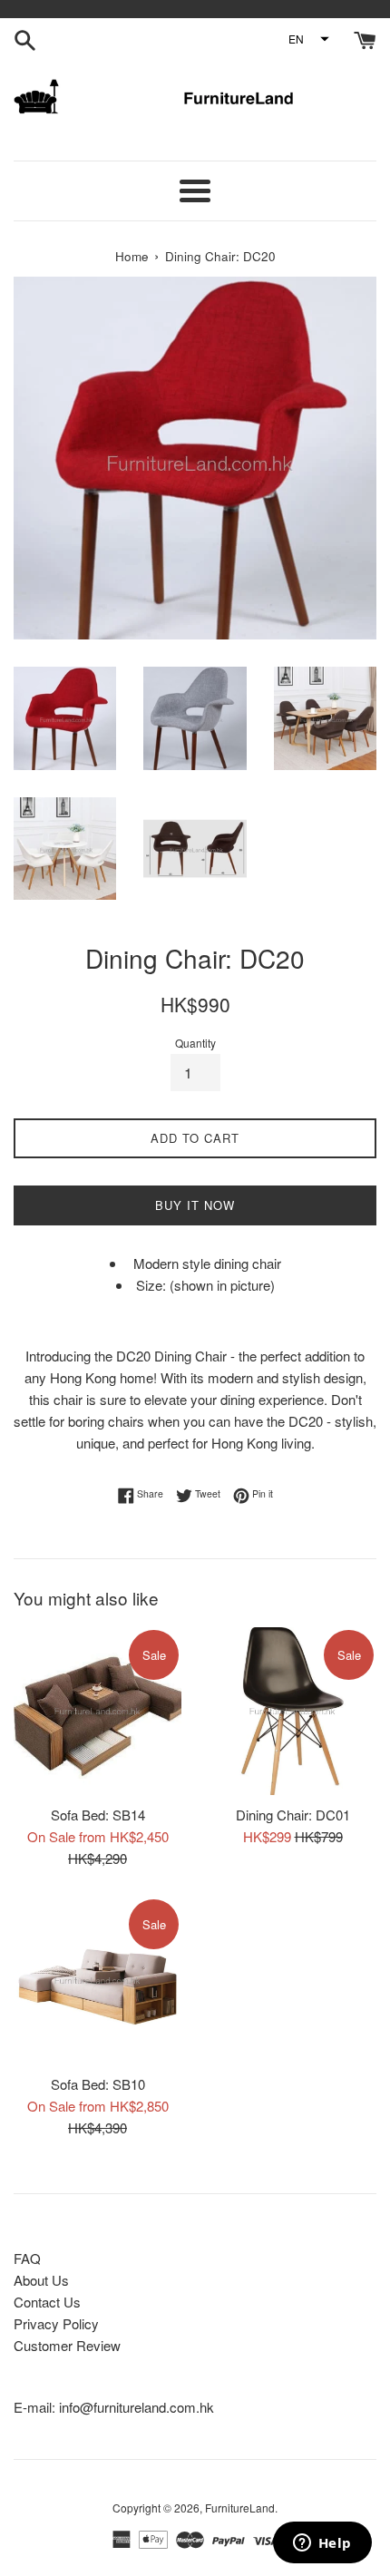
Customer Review (67, 2345)
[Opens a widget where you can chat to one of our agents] (322, 2544)
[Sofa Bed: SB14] (97, 1711)
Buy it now (195, 1205)
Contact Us (47, 2302)
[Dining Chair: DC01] (292, 1711)
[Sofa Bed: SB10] (97, 1981)
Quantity (195, 1043)
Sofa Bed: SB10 (98, 2084)
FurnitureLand (240, 2508)
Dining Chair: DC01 (293, 1815)
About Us (41, 2280)
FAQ (27, 2258)
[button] (308, 39)
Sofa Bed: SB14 (98, 1815)
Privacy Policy (56, 2323)
